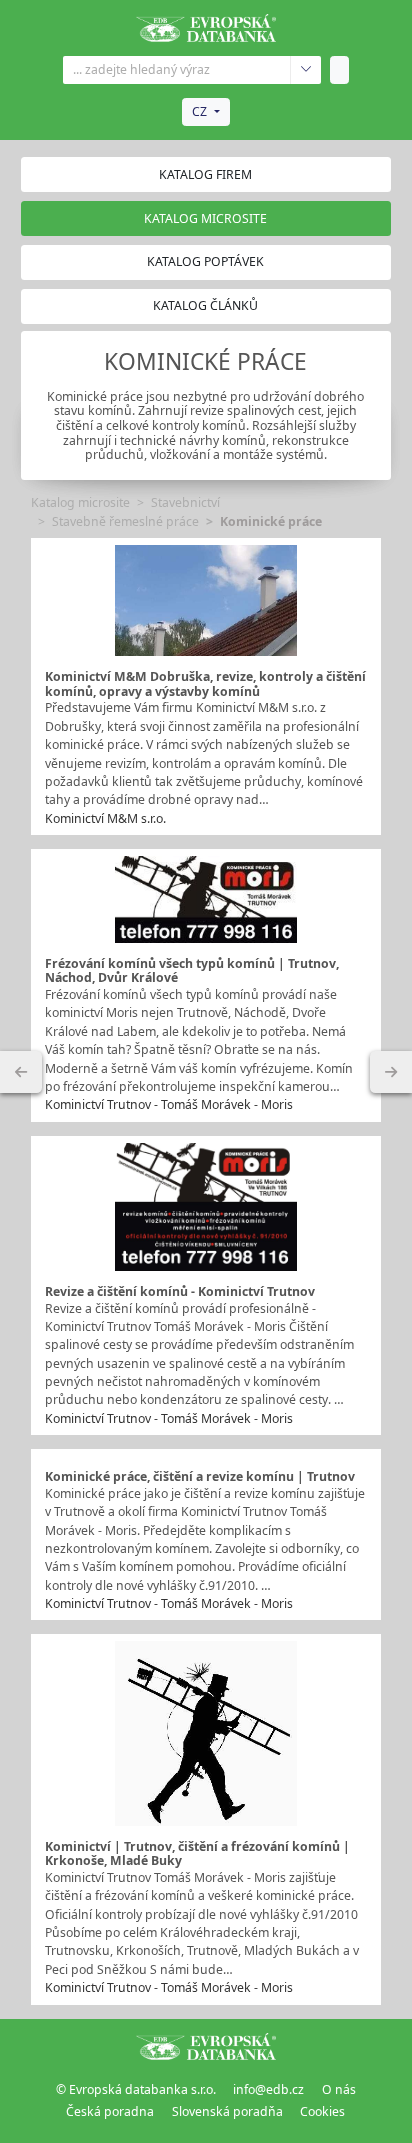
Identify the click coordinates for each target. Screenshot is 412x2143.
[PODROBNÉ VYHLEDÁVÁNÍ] (21, 1072)
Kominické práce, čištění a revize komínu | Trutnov (200, 1476)
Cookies (322, 2111)
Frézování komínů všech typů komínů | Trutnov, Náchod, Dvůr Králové (192, 971)
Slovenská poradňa (227, 2111)
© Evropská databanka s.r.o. (136, 2089)
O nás (339, 2089)
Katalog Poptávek (205, 261)
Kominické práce (271, 521)
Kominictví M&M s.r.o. (105, 818)
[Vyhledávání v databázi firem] (206, 2047)
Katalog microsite (80, 502)
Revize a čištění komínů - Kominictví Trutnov (180, 1291)
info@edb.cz (268, 2089)
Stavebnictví (185, 502)
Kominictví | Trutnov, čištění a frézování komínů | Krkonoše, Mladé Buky (197, 1854)
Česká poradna (110, 2111)
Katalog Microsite (205, 218)
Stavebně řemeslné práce (125, 521)
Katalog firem (205, 174)
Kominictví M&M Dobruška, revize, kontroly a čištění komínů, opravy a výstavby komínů (205, 684)
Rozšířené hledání (305, 70)
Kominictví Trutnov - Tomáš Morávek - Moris (169, 1104)
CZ (199, 111)
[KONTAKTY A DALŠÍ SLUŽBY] (391, 1072)
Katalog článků (205, 305)
